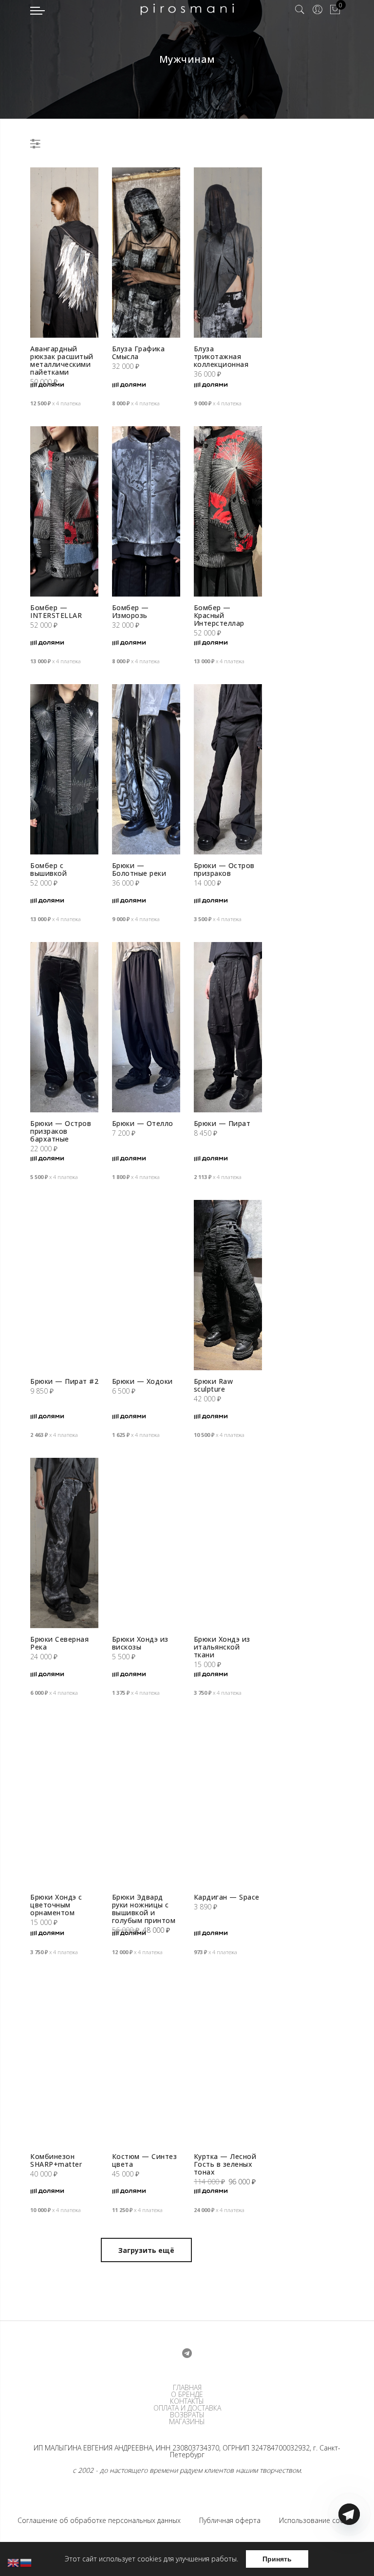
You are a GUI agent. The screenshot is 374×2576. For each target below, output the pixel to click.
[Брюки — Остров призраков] (228, 769)
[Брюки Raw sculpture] (228, 1285)
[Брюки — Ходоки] (146, 1285)
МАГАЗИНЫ (187, 2422)
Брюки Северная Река (59, 1643)
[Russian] (26, 2562)
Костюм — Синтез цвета (145, 2160)
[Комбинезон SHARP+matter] (64, 2060)
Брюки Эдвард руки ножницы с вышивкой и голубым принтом (144, 1909)
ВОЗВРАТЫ (187, 2415)
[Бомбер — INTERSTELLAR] (64, 511)
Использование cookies (318, 2520)
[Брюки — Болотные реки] (146, 769)
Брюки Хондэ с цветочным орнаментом (56, 1905)
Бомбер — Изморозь (131, 611)
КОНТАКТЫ (187, 2401)
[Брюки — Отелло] (146, 1027)
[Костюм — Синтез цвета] (146, 2060)
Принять (277, 2559)
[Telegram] (349, 2553)
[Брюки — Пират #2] (64, 1285)
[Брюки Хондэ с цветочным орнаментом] (64, 1801)
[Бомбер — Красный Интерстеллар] (228, 511)
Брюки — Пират (222, 1123)
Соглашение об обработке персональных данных (99, 2520)
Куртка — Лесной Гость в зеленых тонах (225, 2164)
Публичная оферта (230, 2520)
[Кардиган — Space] (228, 1801)
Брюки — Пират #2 (64, 1381)
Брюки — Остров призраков (224, 869)
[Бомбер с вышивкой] (64, 769)
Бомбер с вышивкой (48, 869)
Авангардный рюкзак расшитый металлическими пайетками (62, 360)
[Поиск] (300, 10)
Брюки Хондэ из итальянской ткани (222, 1647)
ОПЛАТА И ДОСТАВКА (187, 2408)
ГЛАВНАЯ (187, 2388)
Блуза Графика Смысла (139, 353)
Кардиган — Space (227, 1897)
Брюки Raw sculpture (214, 1385)
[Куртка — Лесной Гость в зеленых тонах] (228, 2060)
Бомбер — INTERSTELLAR (56, 611)
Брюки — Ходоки (142, 1381)
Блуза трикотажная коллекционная (221, 356)
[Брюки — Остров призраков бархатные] (64, 1027)
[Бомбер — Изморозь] (146, 511)
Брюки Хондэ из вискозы (140, 1643)
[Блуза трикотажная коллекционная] (228, 253)
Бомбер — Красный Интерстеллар (219, 615)
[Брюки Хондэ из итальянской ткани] (228, 1543)
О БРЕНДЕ (187, 2395)
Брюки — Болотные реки (139, 869)
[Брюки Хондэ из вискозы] (146, 1543)
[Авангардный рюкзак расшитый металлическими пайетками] (64, 253)
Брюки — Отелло (143, 1123)
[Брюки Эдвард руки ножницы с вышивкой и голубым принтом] (146, 1801)
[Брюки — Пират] (228, 1027)
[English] (14, 2562)
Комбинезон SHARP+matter (56, 2160)
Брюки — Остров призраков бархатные (61, 1131)
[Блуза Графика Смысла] (146, 253)
